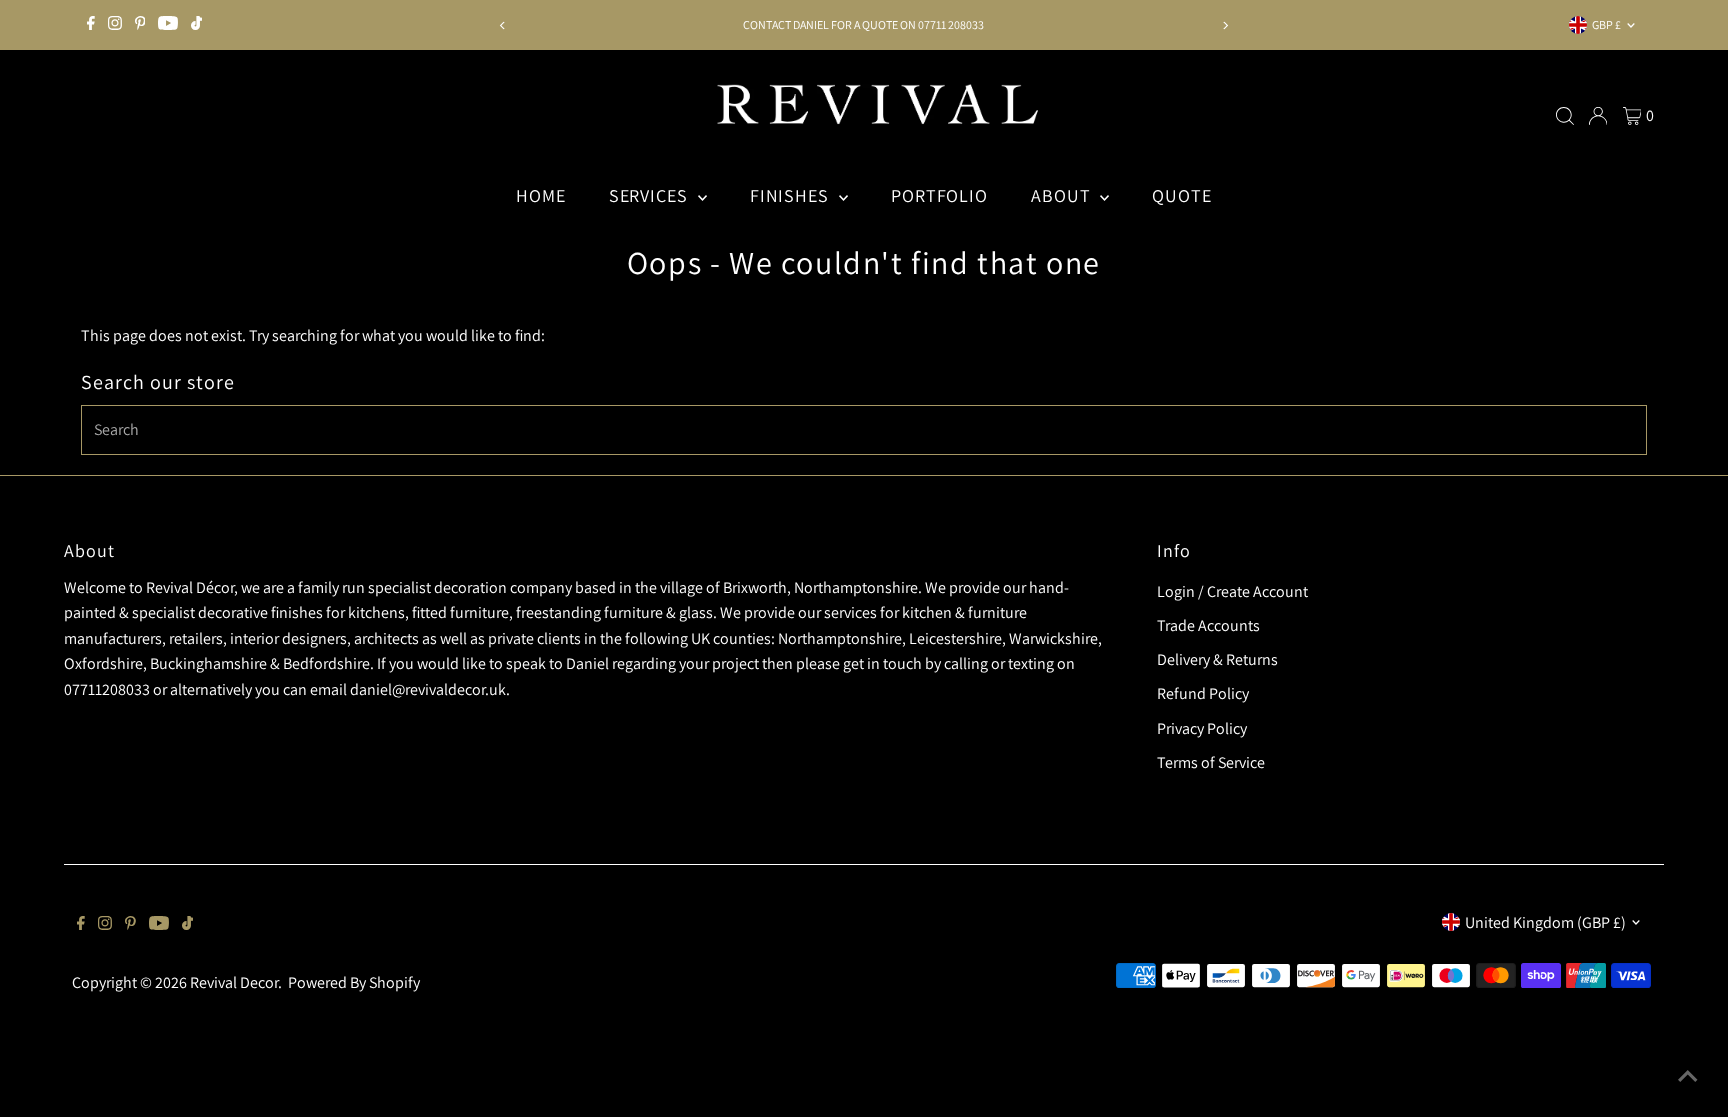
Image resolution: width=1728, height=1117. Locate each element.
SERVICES (651, 195)
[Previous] (502, 25)
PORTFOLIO (939, 195)
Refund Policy (1203, 693)
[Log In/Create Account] (1598, 116)
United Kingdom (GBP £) (1545, 922)
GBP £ (1606, 24)
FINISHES (792, 195)
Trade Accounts (1208, 625)
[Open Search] (1565, 116)
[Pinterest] (140, 25)
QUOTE (1182, 195)
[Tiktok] (196, 25)
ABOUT (1063, 195)
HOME (541, 195)
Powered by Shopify (354, 982)
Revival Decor (234, 982)
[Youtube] (168, 25)
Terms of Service (1211, 762)
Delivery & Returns (1217, 659)
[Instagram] (115, 25)
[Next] (1225, 25)
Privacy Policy (1202, 728)
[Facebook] (91, 25)
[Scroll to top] (1688, 1077)
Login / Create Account (1232, 591)
